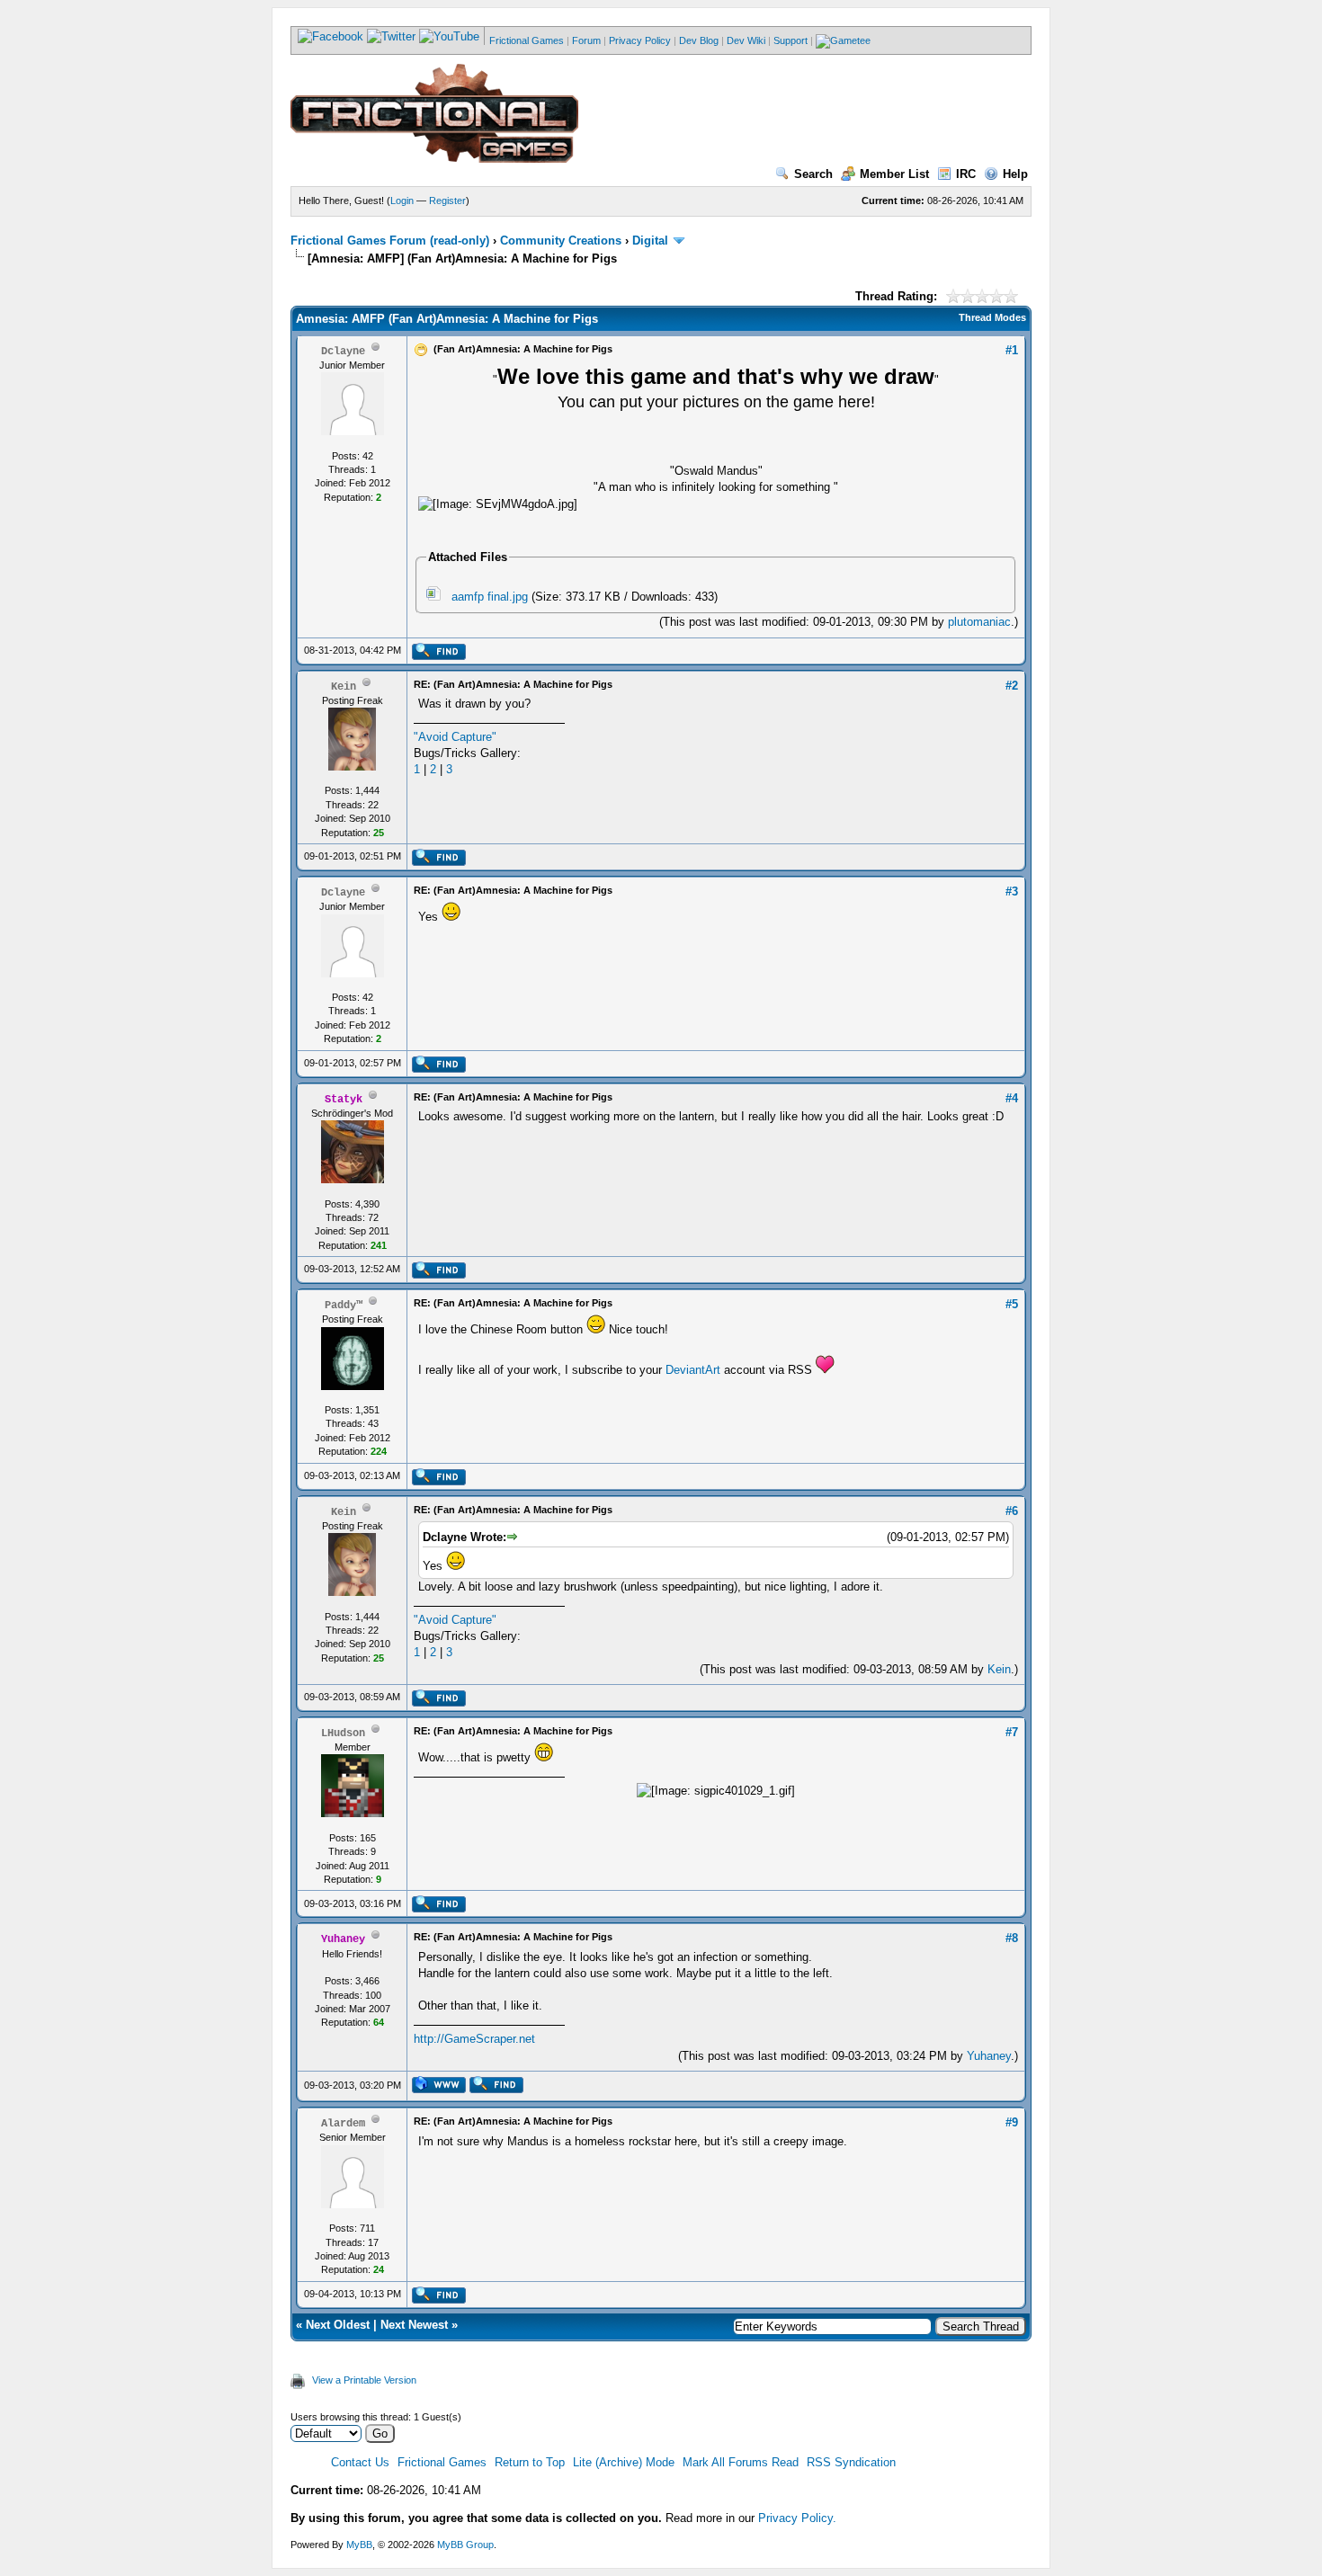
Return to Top (530, 2462)
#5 (1012, 1304)
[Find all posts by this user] (438, 656)
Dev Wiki (746, 40)
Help (1015, 174)
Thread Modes (992, 317)
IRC (966, 174)
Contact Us (360, 2462)
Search (813, 174)
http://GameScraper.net (474, 2039)
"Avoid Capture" (455, 737)
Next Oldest (338, 2325)
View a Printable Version (364, 2380)
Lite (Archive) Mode (624, 2462)
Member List (894, 174)
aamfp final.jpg (490, 597)
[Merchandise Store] (843, 40)
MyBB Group (465, 2545)
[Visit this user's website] (438, 2090)
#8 (1012, 1938)
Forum (586, 40)
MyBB (359, 2545)
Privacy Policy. (797, 2518)
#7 (1012, 1732)
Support (791, 40)
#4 (1012, 1098)
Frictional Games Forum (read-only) (390, 241)
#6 (1012, 1511)
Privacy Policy (640, 40)
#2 (1012, 686)
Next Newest (414, 2325)
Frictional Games (527, 40)
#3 (1012, 891)
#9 (1012, 2122)
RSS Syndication (851, 2462)
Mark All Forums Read (741, 2462)
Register (447, 201)
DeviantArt (693, 1370)
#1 (1012, 350)
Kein (999, 1669)
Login (402, 201)
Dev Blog (699, 40)
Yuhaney (989, 2056)
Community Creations (561, 241)
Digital (650, 241)
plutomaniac (979, 622)
